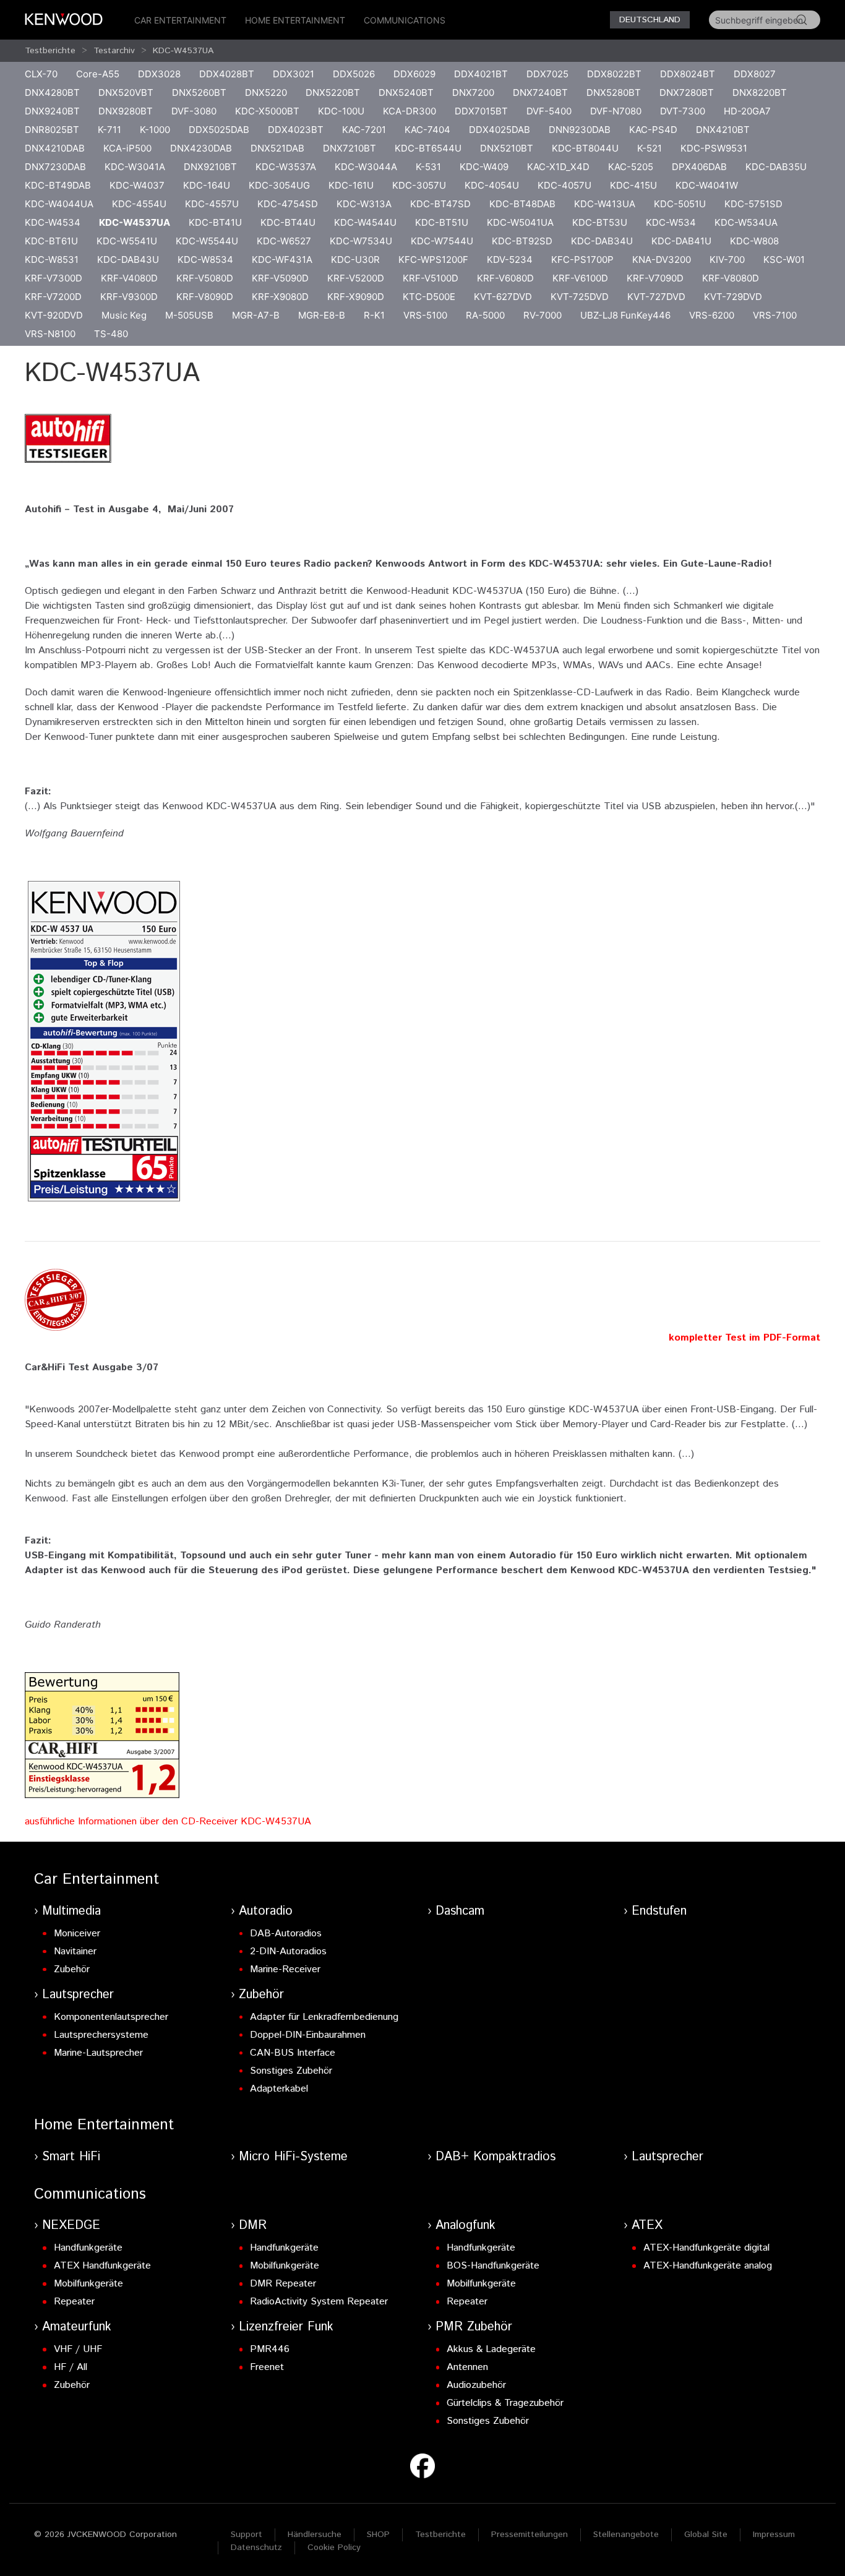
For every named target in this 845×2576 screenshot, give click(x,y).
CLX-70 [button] (41, 74)
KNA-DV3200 (662, 260)
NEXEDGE (71, 2226)
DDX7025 (547, 74)
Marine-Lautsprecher (98, 2053)
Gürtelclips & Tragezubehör (505, 2403)
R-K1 (374, 315)
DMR (253, 2226)
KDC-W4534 (53, 222)
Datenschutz (256, 2548)
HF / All (71, 2367)
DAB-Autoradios (286, 1934)
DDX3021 (294, 74)
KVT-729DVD (733, 297)
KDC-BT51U (442, 222)
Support (247, 2535)
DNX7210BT (350, 148)
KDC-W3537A (286, 167)
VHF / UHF (78, 2349)
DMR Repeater (283, 2284)
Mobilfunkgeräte (88, 2284)
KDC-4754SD (288, 204)
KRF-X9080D (280, 297)
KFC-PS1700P (582, 260)
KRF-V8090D (205, 297)
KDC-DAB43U (128, 260)
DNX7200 (473, 92)
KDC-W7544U (442, 241)
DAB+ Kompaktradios (495, 2157)
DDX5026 (354, 74)
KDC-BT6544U (428, 148)
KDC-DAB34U (602, 241)
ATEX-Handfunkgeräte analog (708, 2266)
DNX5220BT (333, 92)
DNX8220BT (760, 92)
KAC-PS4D (653, 130)
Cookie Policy (334, 2548)
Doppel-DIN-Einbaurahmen (308, 2035)
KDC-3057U (419, 185)
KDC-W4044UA (59, 204)
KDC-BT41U (215, 222)
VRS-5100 (425, 315)
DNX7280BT (687, 92)
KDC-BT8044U (585, 148)
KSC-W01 (784, 260)
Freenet (267, 2367)
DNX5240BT (406, 92)
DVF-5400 (549, 111)
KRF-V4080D (129, 278)
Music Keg (124, 315)
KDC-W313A (364, 204)
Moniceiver (77, 1934)
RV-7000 (543, 315)
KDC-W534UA (746, 222)
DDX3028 (159, 74)
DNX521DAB (277, 148)
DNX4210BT (723, 130)
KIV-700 (727, 260)
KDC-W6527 (284, 241)
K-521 (650, 148)
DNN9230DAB (580, 130)
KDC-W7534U (361, 241)
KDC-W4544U (365, 222)
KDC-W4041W (707, 185)
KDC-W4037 (137, 185)
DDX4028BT (227, 74)
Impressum (774, 2535)
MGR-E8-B (322, 315)
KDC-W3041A (135, 167)
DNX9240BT (52, 111)
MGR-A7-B (256, 315)
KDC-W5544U (207, 241)
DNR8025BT (52, 130)
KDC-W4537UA (183, 51)
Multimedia (71, 1911)
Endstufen (659, 1911)
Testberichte (50, 51)
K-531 (428, 167)
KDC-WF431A (282, 260)
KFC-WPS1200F (433, 260)
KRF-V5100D (431, 278)
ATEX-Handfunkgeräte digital (706, 2248)
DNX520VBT (126, 92)
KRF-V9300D (129, 297)
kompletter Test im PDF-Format (744, 1338)
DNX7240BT (540, 92)
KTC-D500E (429, 297)
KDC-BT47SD (440, 204)
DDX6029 (414, 74)
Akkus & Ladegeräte (491, 2349)
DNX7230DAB (55, 167)
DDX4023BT (296, 130)
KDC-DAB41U (681, 241)
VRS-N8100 (50, 334)
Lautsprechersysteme (101, 2035)
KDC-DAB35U (776, 167)
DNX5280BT (614, 92)
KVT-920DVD (54, 315)
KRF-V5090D (280, 278)
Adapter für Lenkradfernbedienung (324, 2017)
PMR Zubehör (474, 2327)
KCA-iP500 (127, 148)
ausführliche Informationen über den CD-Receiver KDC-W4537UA (168, 1822)
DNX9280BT (126, 111)
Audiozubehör (476, 2385)
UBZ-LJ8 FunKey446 (625, 315)
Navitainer (75, 1951)
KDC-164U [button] (207, 185)
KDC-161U (351, 185)
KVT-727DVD (656, 297)
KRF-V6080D (505, 278)
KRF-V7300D (54, 278)
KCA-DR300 (410, 111)
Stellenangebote (626, 2535)
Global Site (706, 2535)
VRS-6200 (712, 315)
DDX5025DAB (219, 130)
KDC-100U (341, 111)
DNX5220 (266, 92)
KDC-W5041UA (520, 222)
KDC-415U (633, 185)
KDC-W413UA (605, 204)
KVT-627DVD (503, 297)
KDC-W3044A (366, 167)
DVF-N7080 (616, 111)
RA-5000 (485, 315)
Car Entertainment (180, 20)
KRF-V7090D (655, 278)
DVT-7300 (683, 111)
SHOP (378, 2535)
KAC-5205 (631, 167)
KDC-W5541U (127, 241)
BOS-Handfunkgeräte (493, 2266)
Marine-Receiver (285, 1969)
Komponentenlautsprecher (111, 2017)
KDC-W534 (671, 222)
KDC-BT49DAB (58, 185)
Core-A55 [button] (98, 74)
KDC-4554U (139, 204)
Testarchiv (114, 51)
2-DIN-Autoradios (288, 1951)
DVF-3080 (194, 111)
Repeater (74, 2302)
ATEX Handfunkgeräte (102, 2266)
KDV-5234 (510, 260)
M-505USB (189, 315)
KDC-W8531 (52, 260)
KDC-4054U (492, 185)
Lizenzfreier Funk (286, 2327)
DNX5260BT (199, 92)
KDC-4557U (212, 204)
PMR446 (270, 2349)
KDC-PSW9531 (714, 148)
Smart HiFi (71, 2157)
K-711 (109, 130)
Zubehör (72, 1969)
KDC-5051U (680, 204)
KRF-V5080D (205, 278)
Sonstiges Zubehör (291, 2071)
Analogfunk (465, 2226)
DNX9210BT (210, 167)
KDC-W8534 (205, 260)
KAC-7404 (427, 130)
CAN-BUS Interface (293, 2053)
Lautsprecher (78, 1995)
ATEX (647, 2226)
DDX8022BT (614, 74)
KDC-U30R (355, 260)
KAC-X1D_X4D (558, 167)
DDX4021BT (481, 74)
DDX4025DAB (500, 130)
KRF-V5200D (356, 278)
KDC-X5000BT (267, 111)
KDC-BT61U (51, 241)
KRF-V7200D (53, 297)
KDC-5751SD (753, 204)
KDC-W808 (754, 241)
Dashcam (460, 1911)
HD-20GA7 (747, 111)
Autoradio (266, 1911)
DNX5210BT (507, 148)
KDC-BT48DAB (522, 204)
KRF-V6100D (580, 278)
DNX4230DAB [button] (201, 148)
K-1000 (155, 130)
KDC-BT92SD (522, 241)
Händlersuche (315, 2535)
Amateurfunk (77, 2327)
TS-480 (111, 334)
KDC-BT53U (600, 222)
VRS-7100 (775, 315)
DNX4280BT (52, 92)
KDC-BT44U (288, 222)
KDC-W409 (484, 167)
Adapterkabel (279, 2089)
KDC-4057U (564, 185)
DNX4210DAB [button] (55, 148)
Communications (405, 20)
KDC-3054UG (279, 185)
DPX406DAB (699, 167)
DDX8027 (755, 74)
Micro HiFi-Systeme (293, 2157)
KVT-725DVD (580, 297)
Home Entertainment (295, 20)
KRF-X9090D (356, 297)
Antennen (467, 2367)
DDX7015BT (481, 111)
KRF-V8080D (731, 278)
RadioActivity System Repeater (319, 2302)
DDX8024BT (688, 74)
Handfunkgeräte (88, 2248)
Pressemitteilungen (530, 2535)
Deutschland (650, 20)
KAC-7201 (364, 130)
